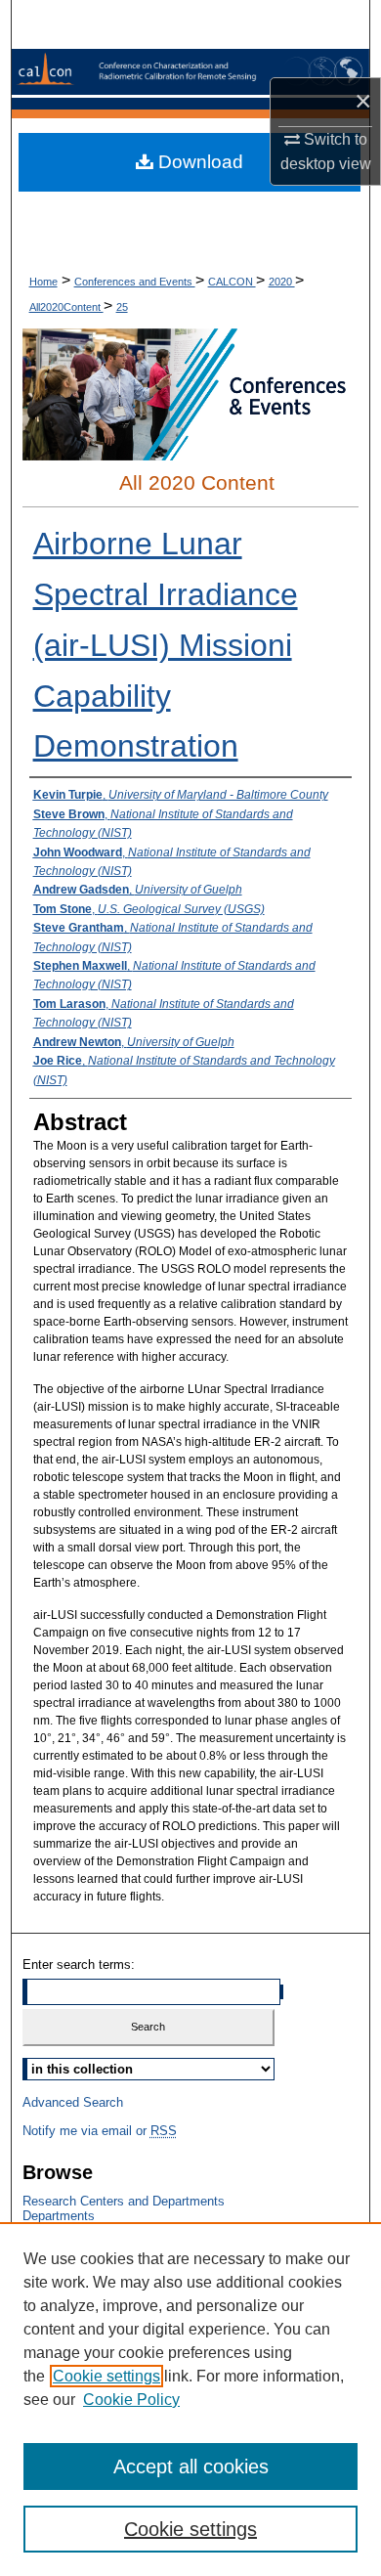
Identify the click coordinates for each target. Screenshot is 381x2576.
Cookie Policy (131, 2400)
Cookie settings (106, 2376)
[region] (190, 2399)
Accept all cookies (191, 2467)
